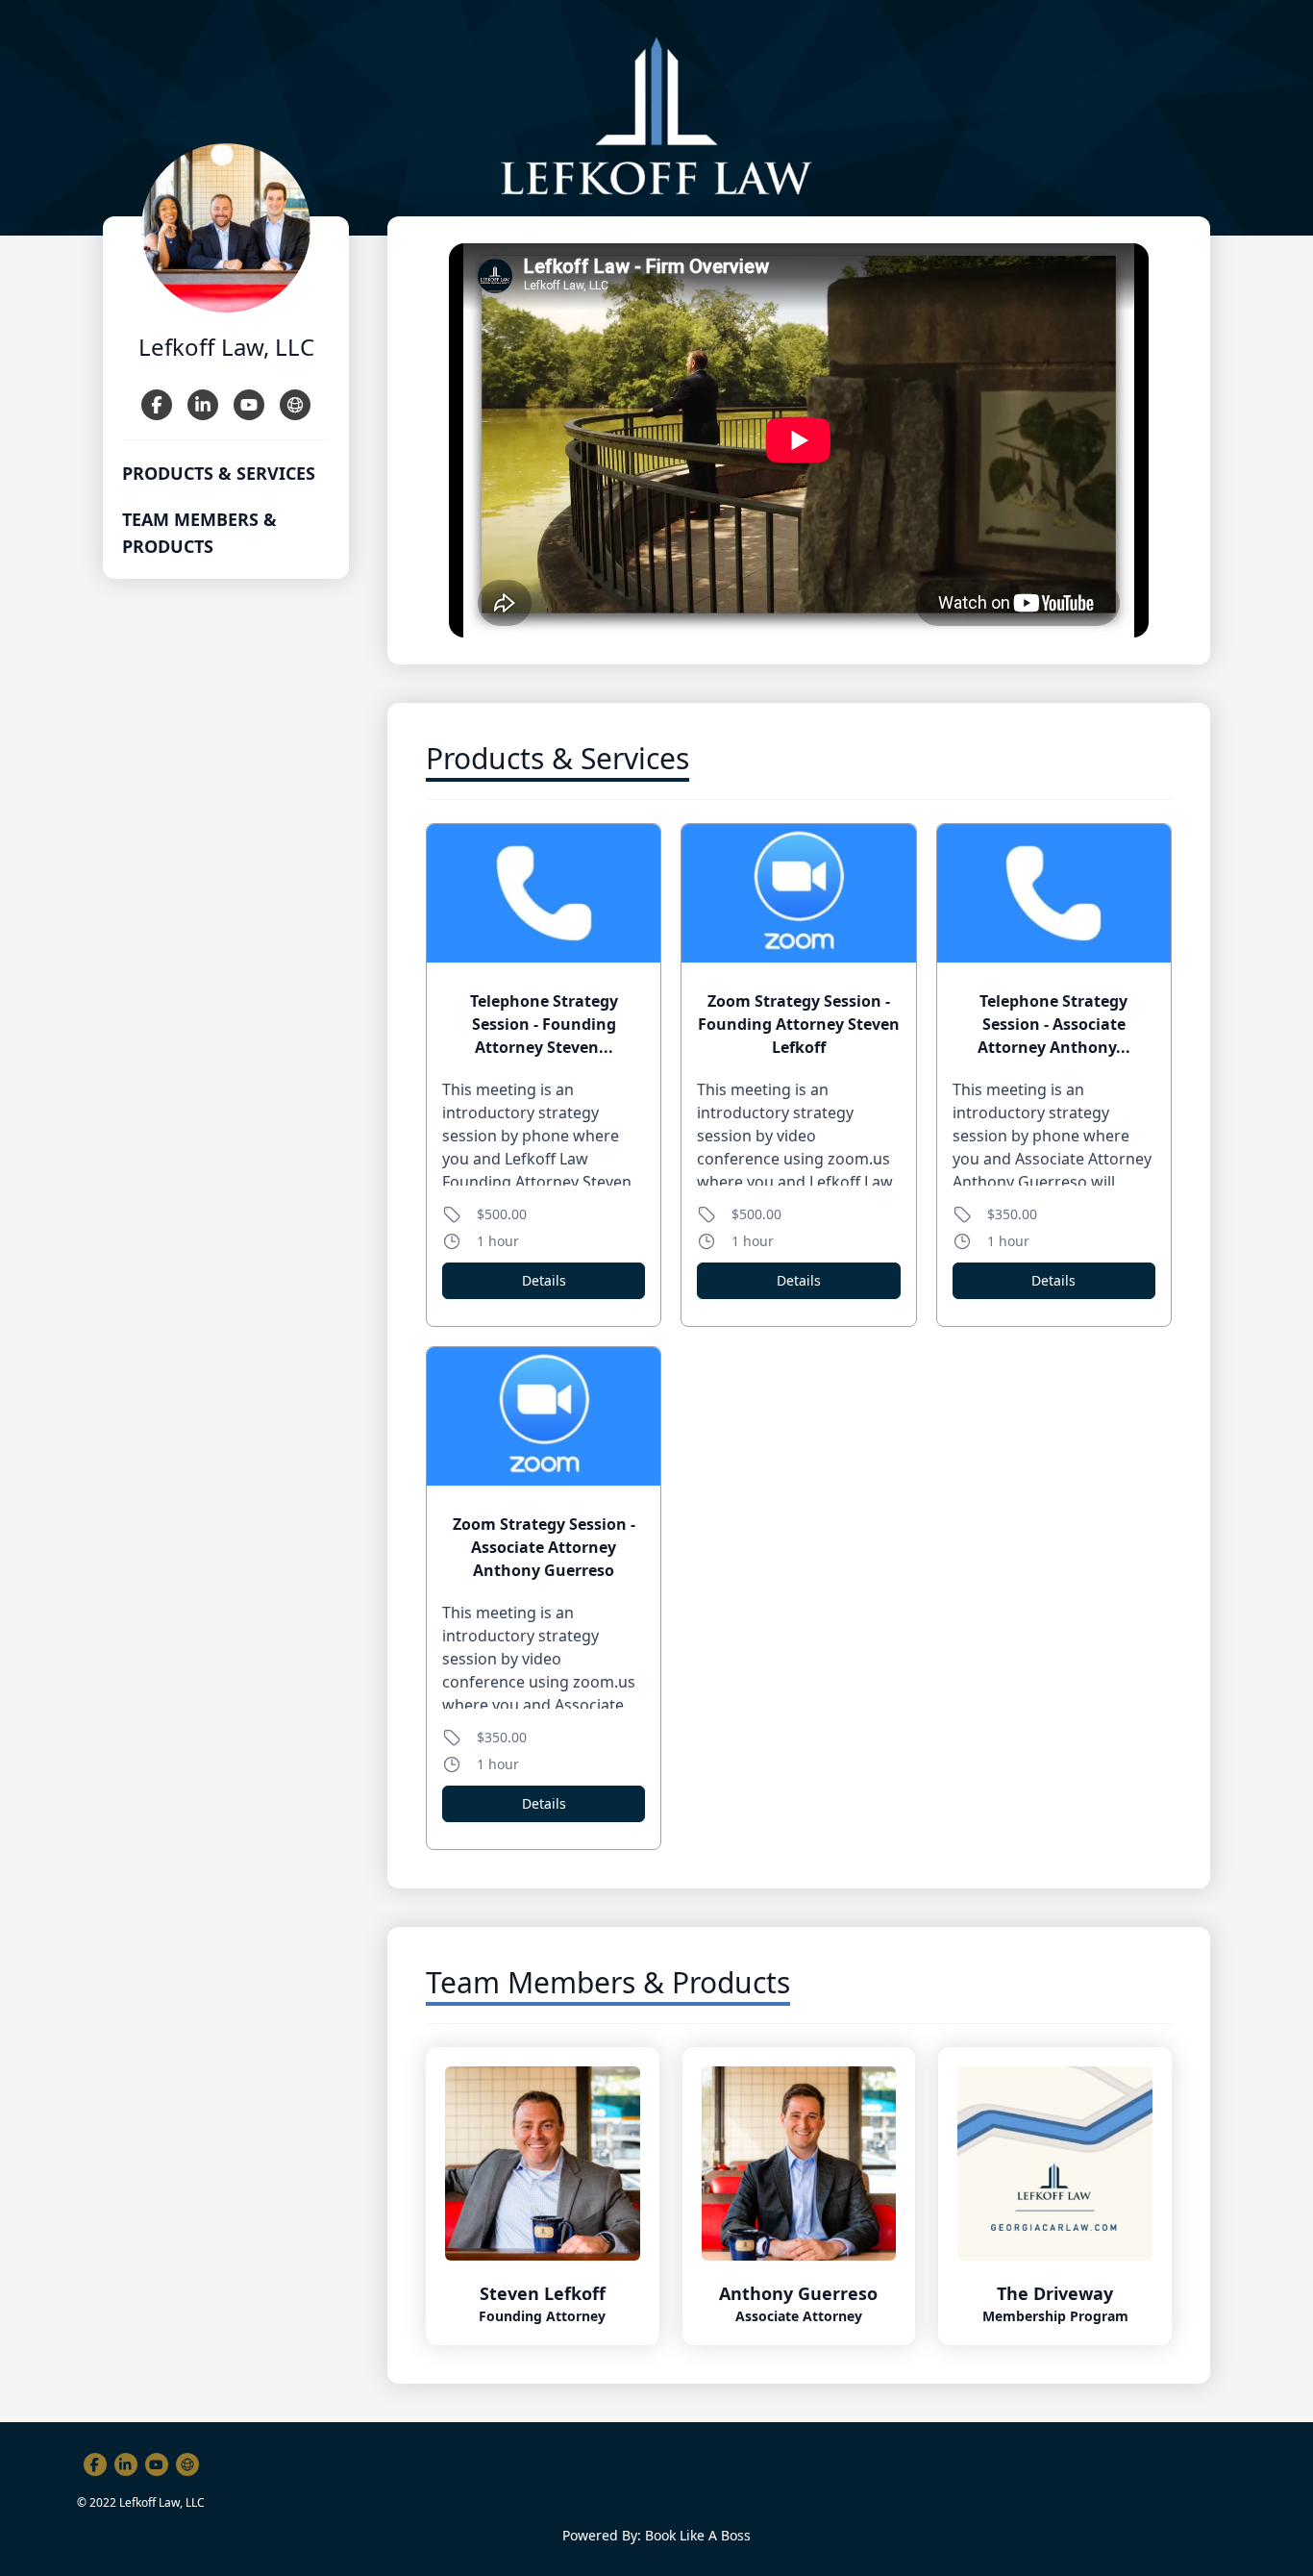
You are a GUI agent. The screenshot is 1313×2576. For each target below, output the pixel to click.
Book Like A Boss (698, 2535)
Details (544, 1280)
